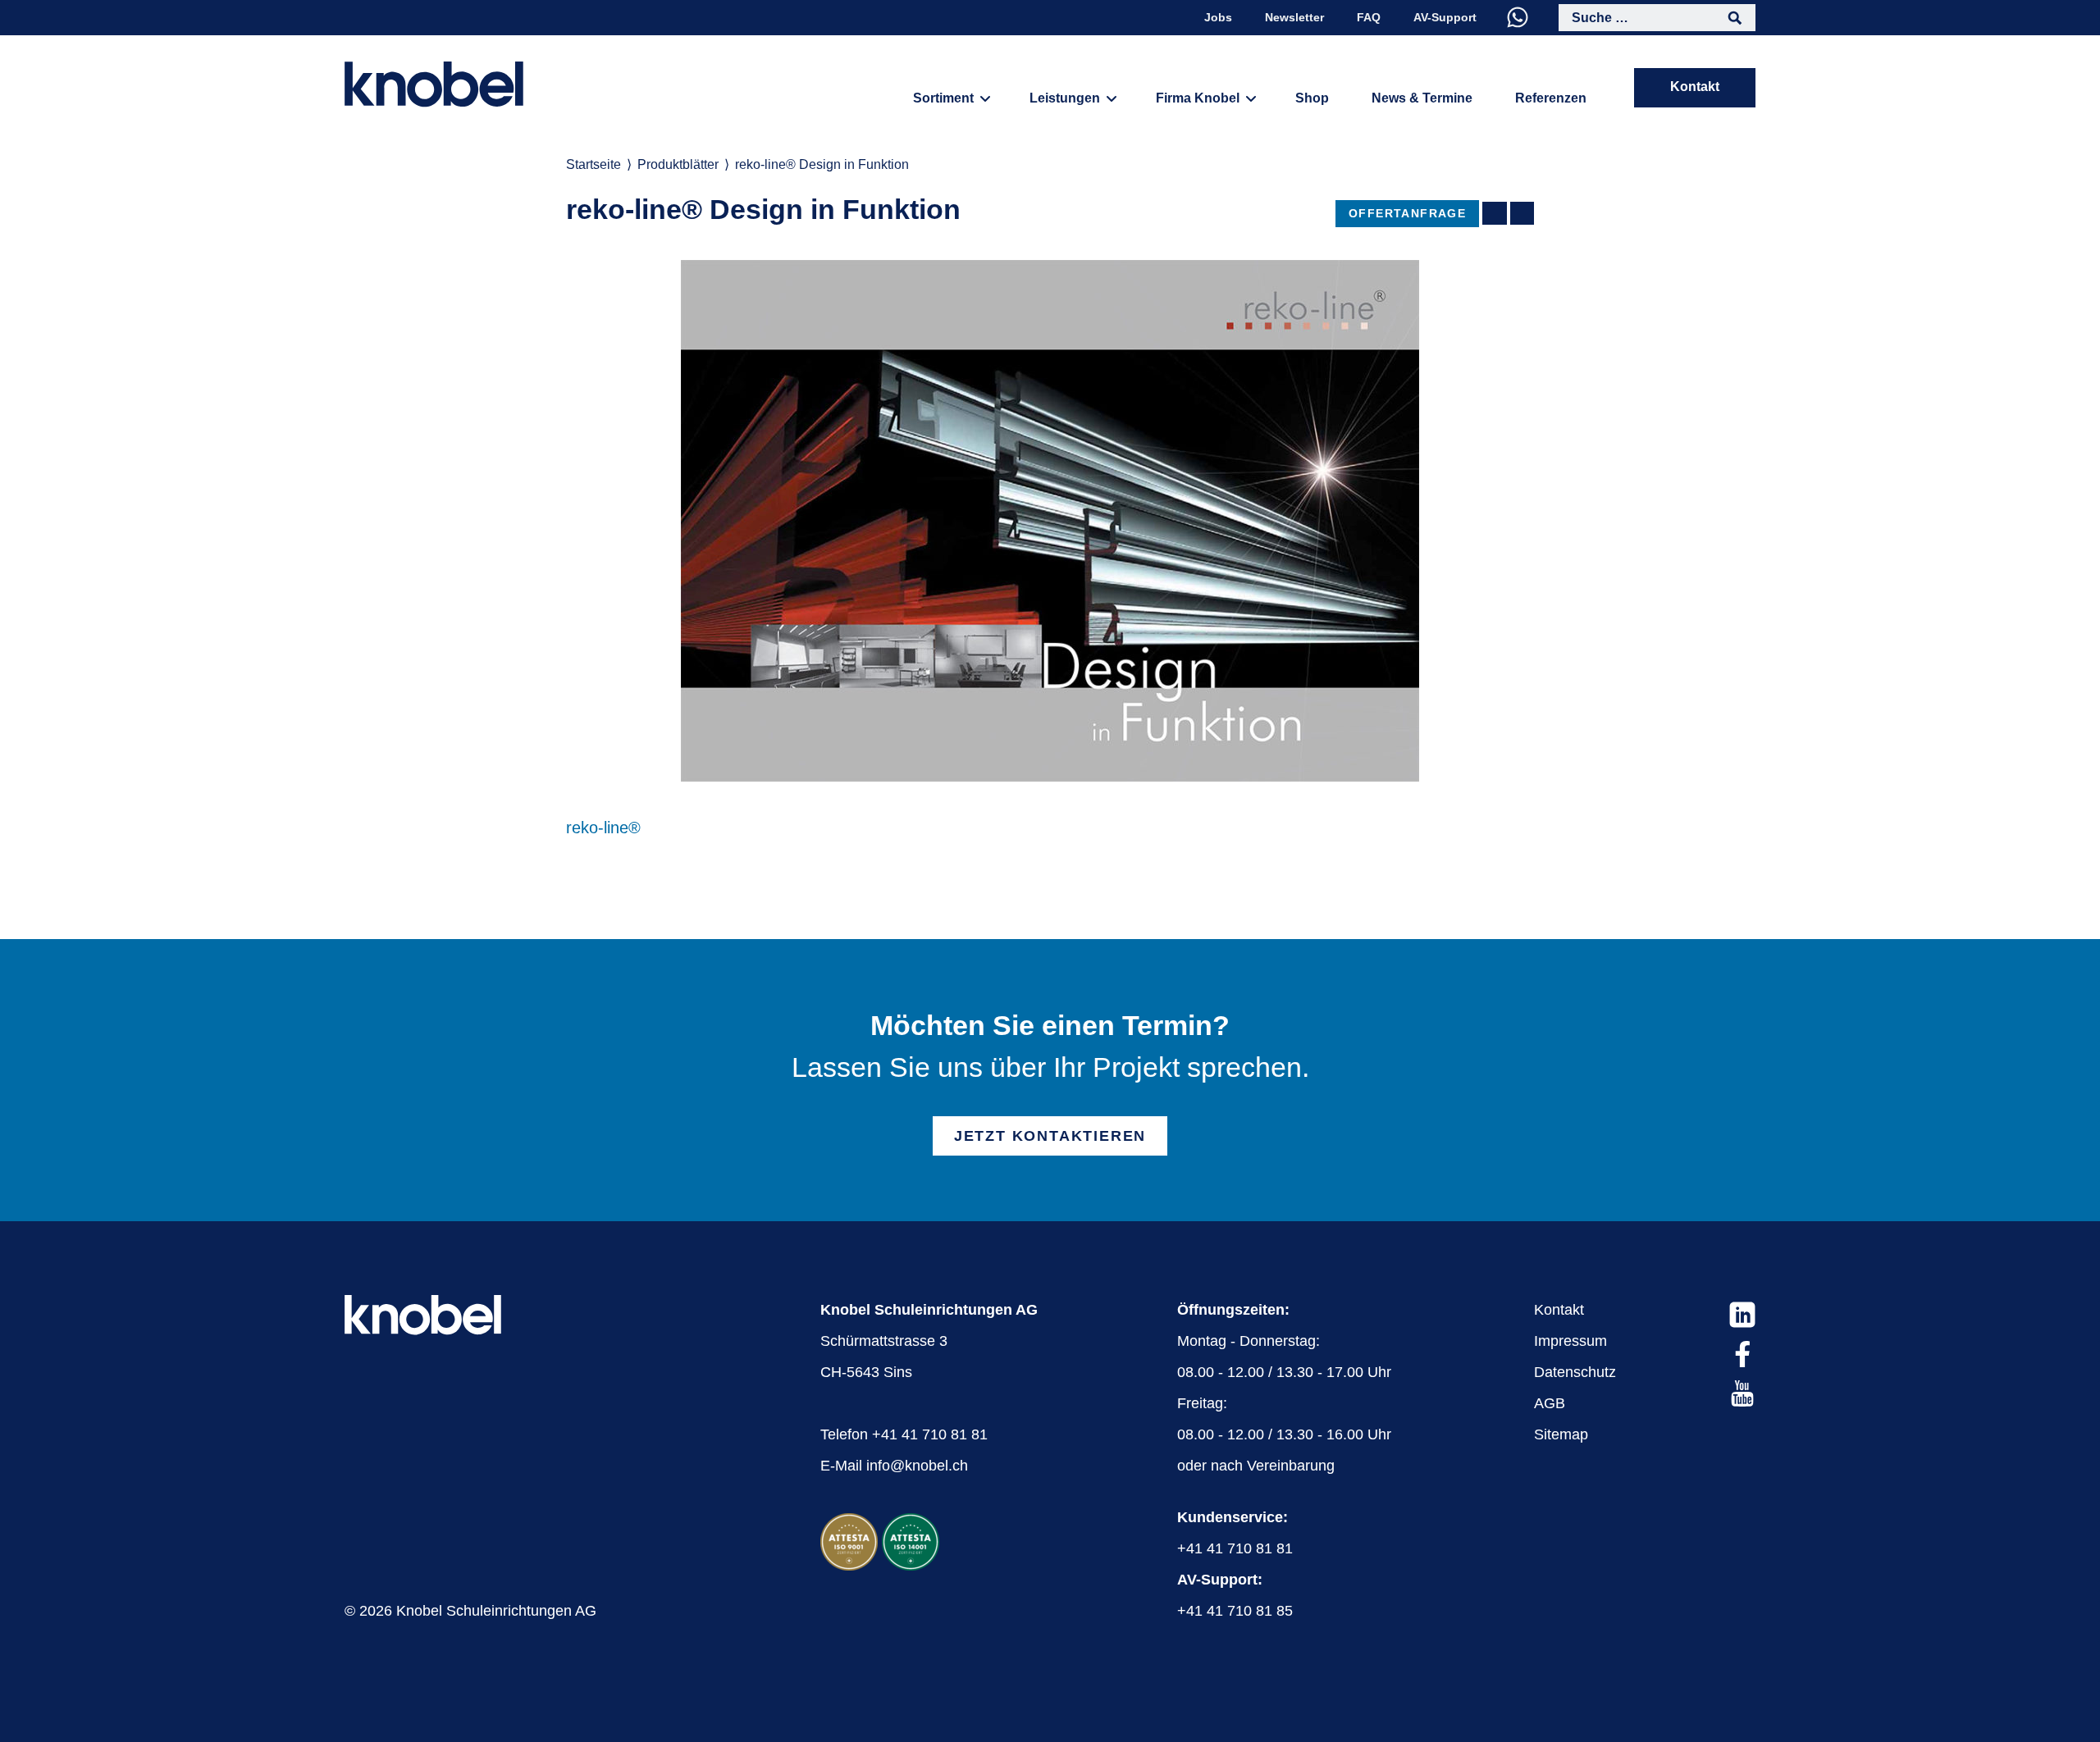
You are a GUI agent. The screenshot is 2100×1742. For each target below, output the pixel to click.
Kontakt (1695, 87)
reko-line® (603, 828)
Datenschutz (1575, 1372)
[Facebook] (1742, 1354)
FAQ (1369, 17)
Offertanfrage (1407, 213)
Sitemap (1561, 1434)
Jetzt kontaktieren (1050, 1136)
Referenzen (1551, 98)
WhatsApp (1518, 17)
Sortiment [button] (943, 98)
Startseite (593, 164)
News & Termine (1422, 98)
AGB (1550, 1403)
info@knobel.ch (917, 1466)
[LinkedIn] (1742, 1315)
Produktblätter (678, 164)
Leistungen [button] (1065, 98)
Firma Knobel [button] (1198, 98)
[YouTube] (1742, 1393)
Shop (1312, 98)
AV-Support (1445, 17)
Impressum (1570, 1341)
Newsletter (1294, 17)
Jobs (1218, 17)
